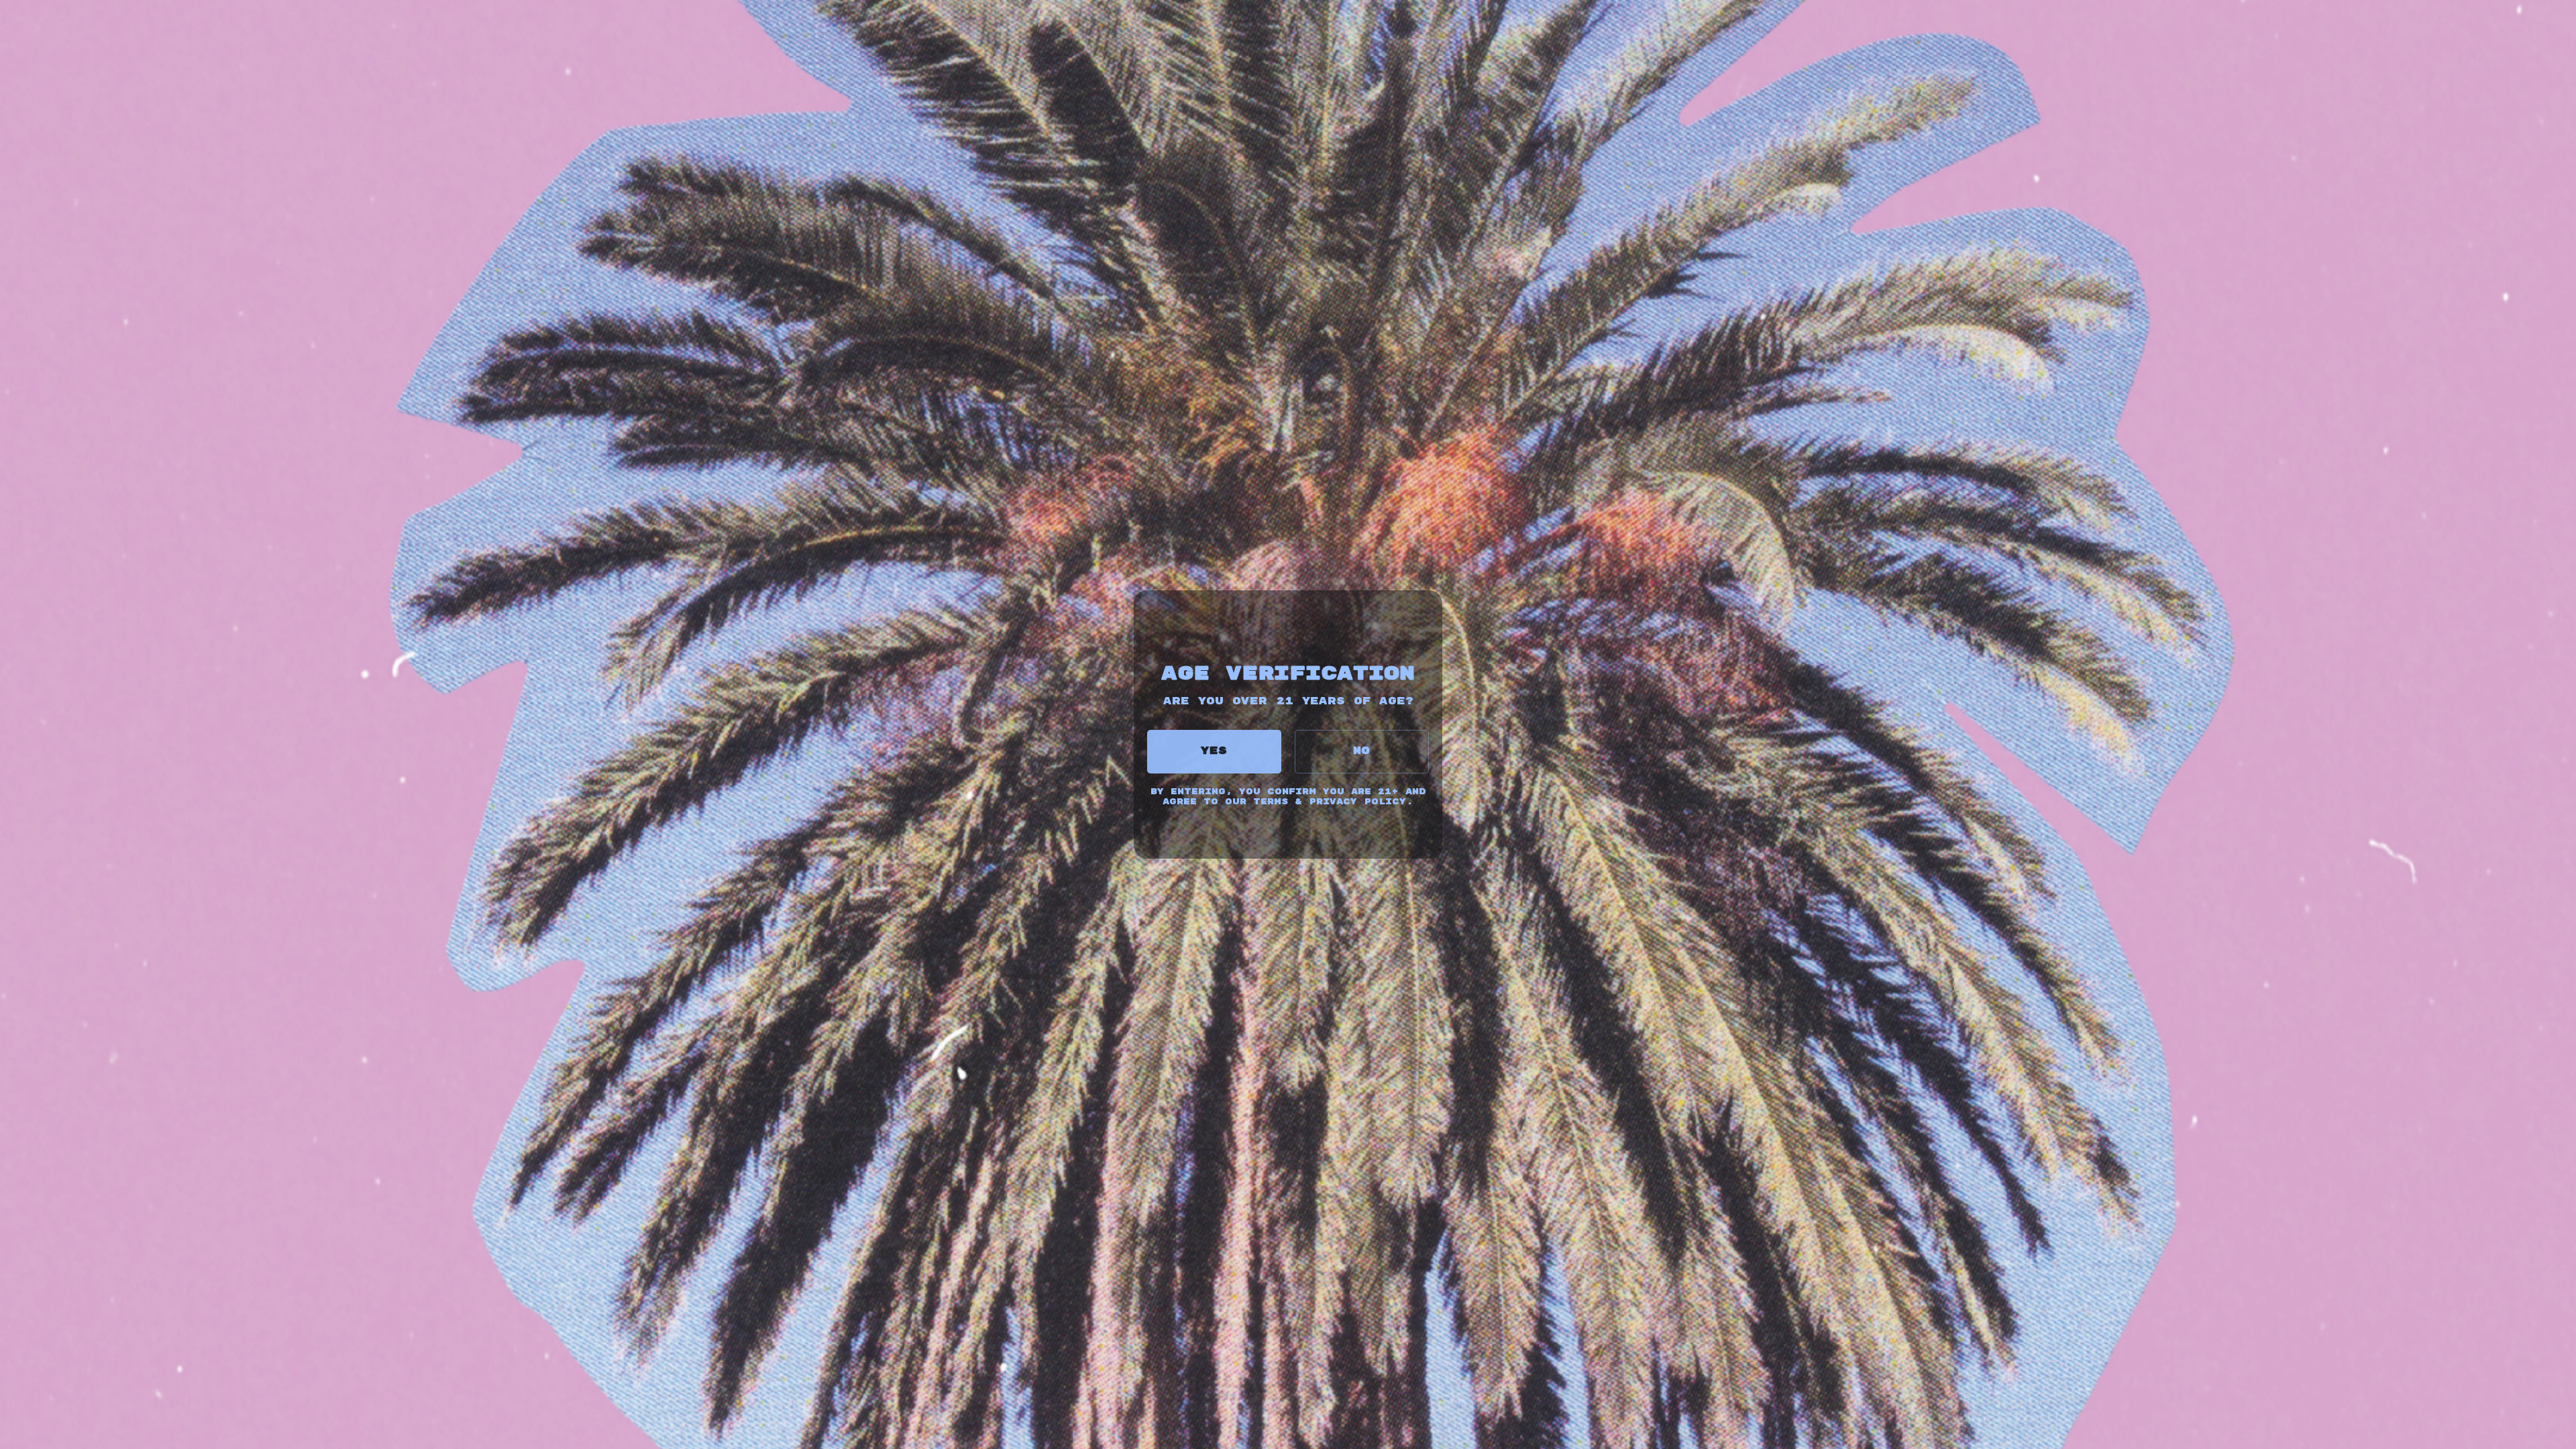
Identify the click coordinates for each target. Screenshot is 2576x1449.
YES (1214, 751)
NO (1362, 751)
